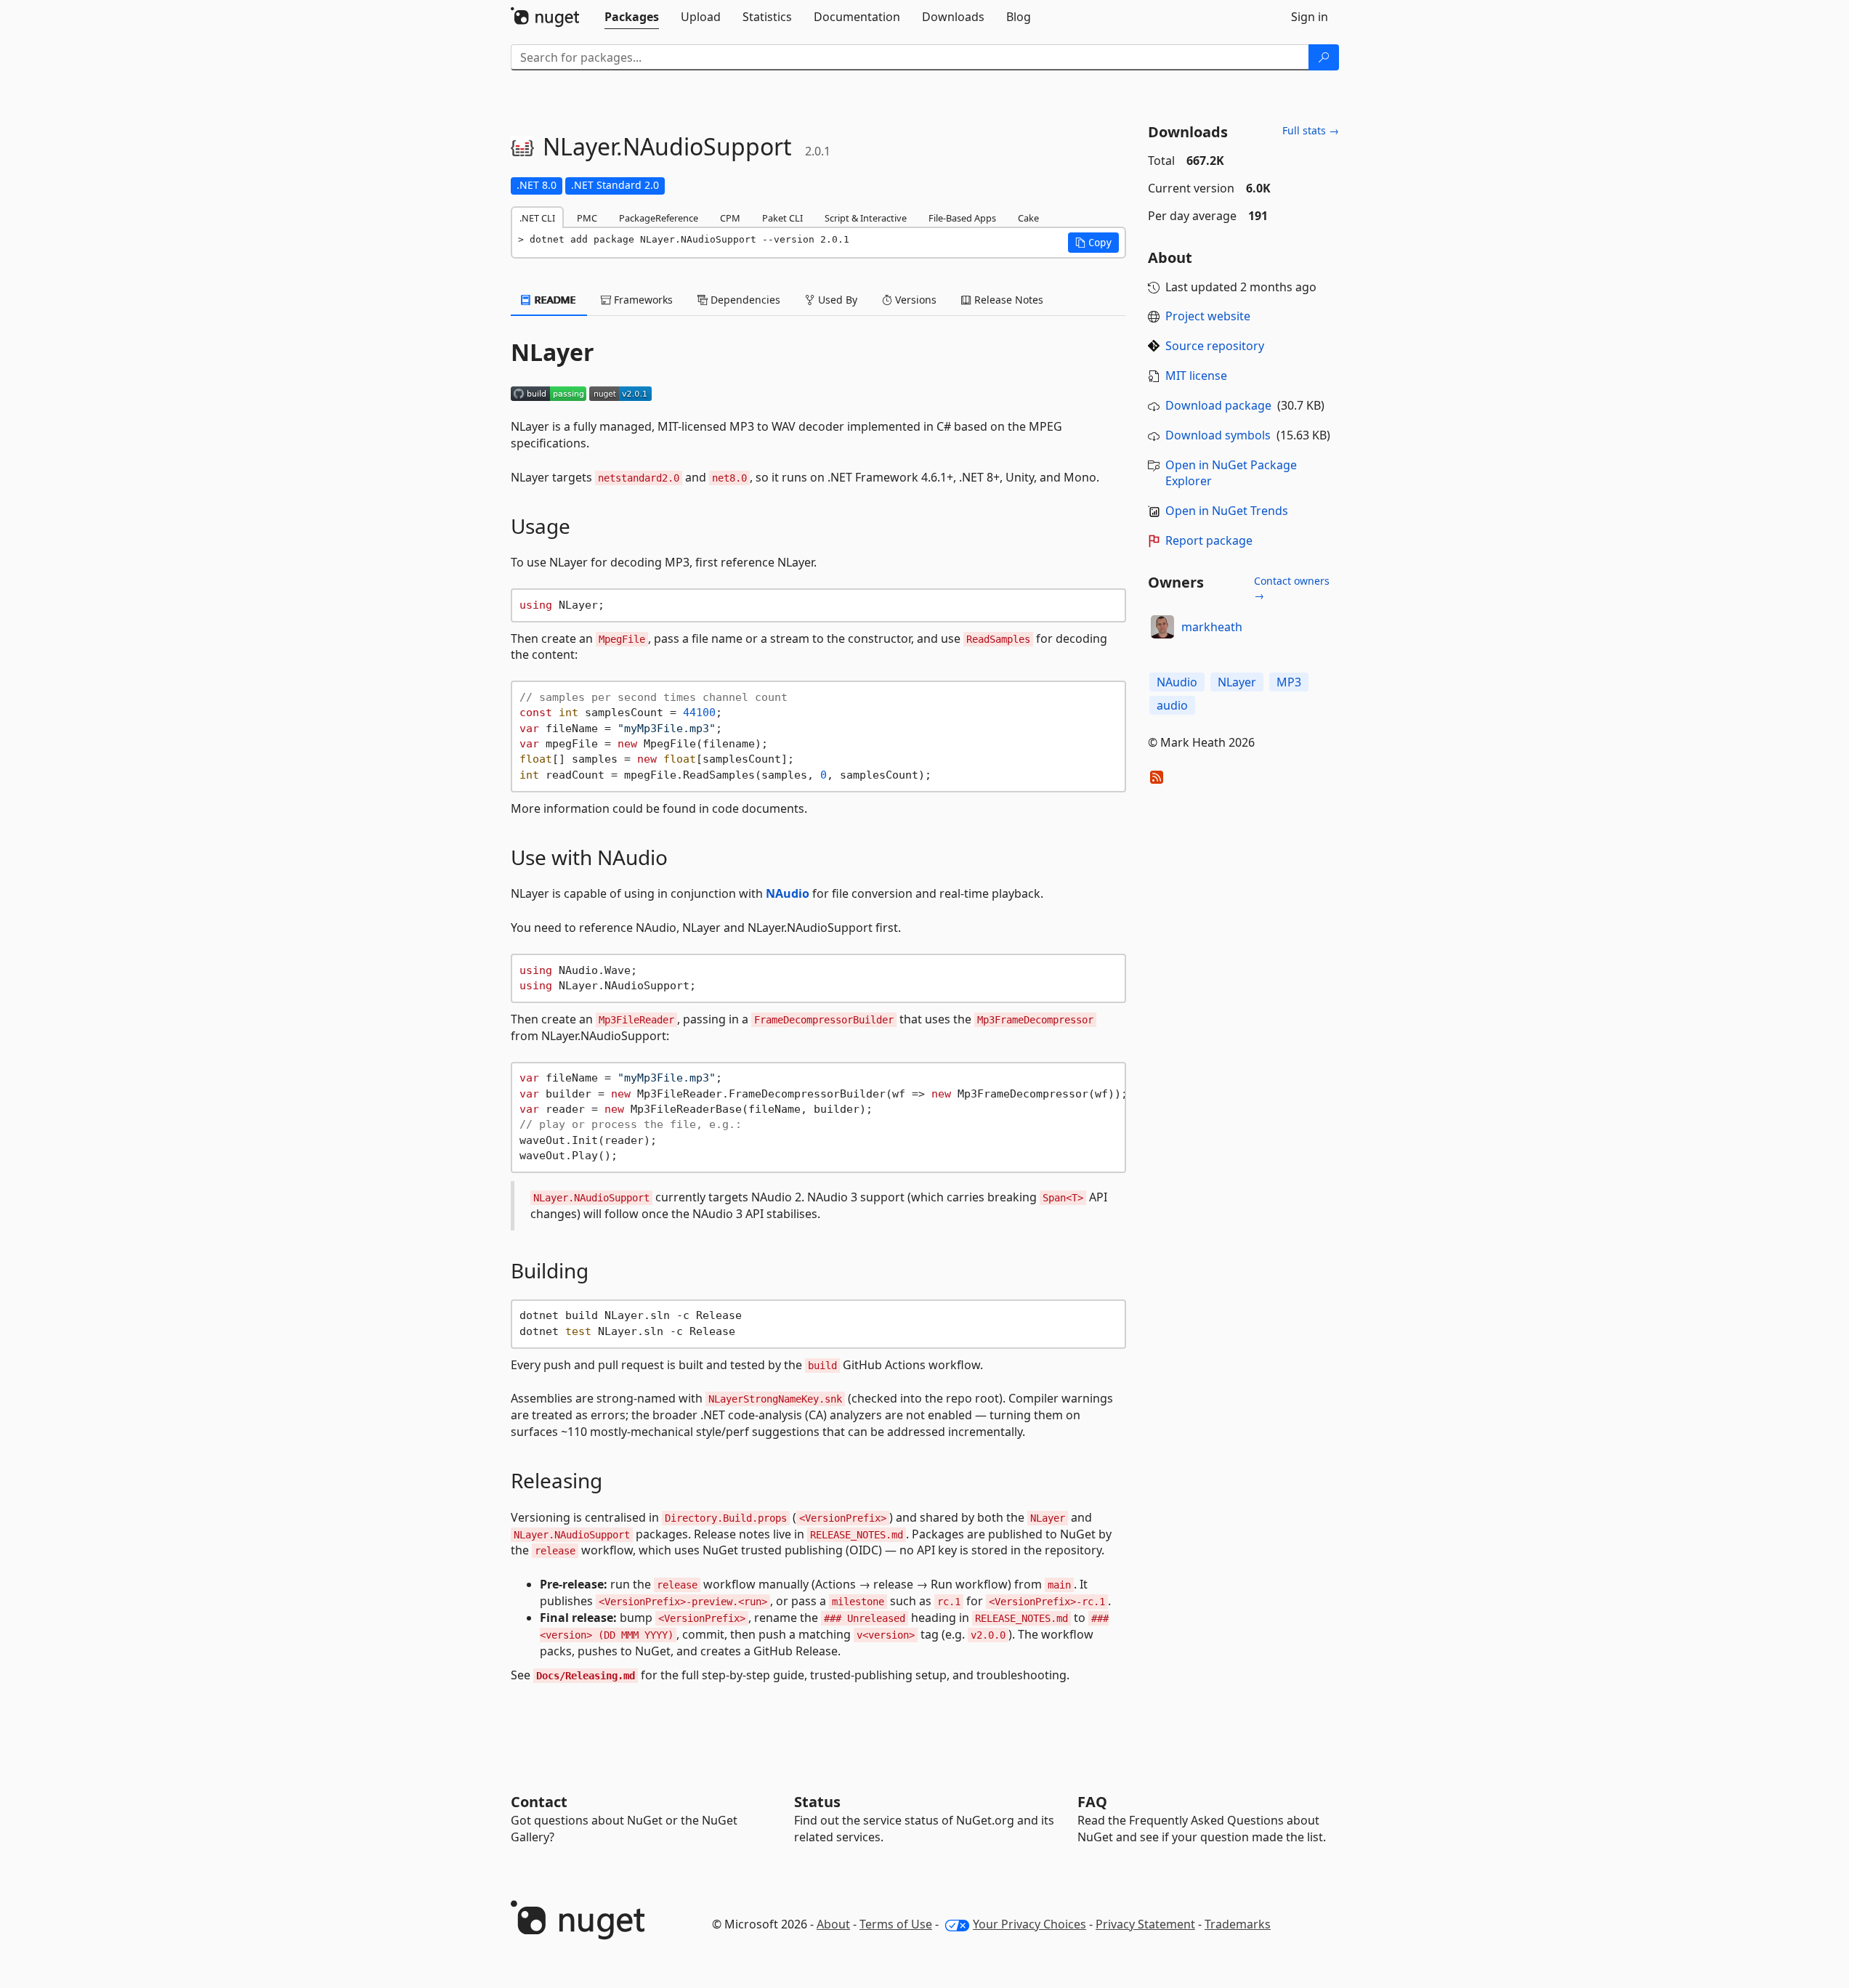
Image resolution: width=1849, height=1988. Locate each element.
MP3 (1289, 682)
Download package (1218, 405)
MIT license (1196, 376)
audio (1172, 705)
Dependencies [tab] (744, 300)
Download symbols (1218, 435)
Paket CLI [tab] (782, 218)
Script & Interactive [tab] (866, 218)
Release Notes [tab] (1007, 300)
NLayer (1237, 682)
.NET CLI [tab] (537, 218)
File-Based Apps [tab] (962, 218)
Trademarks (1238, 1924)
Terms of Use (896, 1924)
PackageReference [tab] (659, 218)
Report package (1209, 540)
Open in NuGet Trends (1227, 511)
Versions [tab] (914, 300)
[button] (1093, 243)
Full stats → (1311, 130)
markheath (1212, 627)
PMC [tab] (587, 218)
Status (817, 1802)
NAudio (788, 893)
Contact (539, 1802)
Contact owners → (1292, 588)
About (833, 1924)
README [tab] (554, 300)
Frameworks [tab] (642, 300)
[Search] (1324, 57)
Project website (1208, 316)
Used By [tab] (836, 300)
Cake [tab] (1028, 218)
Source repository (1215, 346)
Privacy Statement (1145, 1924)
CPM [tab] (730, 218)
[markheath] (1162, 627)
